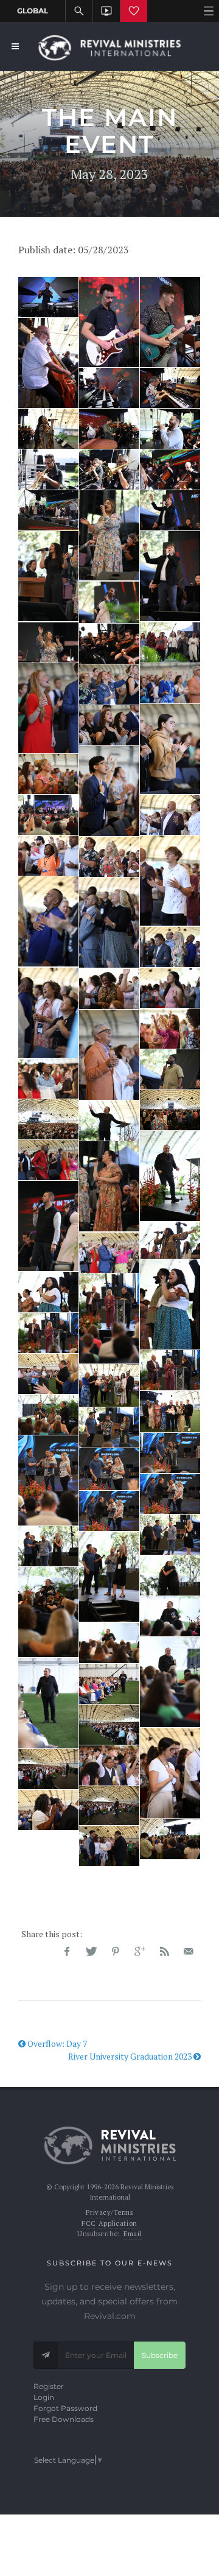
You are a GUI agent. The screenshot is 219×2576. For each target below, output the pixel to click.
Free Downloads (64, 2419)
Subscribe (160, 2355)
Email (133, 2234)
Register (49, 2386)
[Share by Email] (189, 1952)
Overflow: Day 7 (56, 2043)
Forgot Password (65, 2408)
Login (44, 2397)
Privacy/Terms (109, 2212)
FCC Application (109, 2223)
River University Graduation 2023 (131, 2056)
